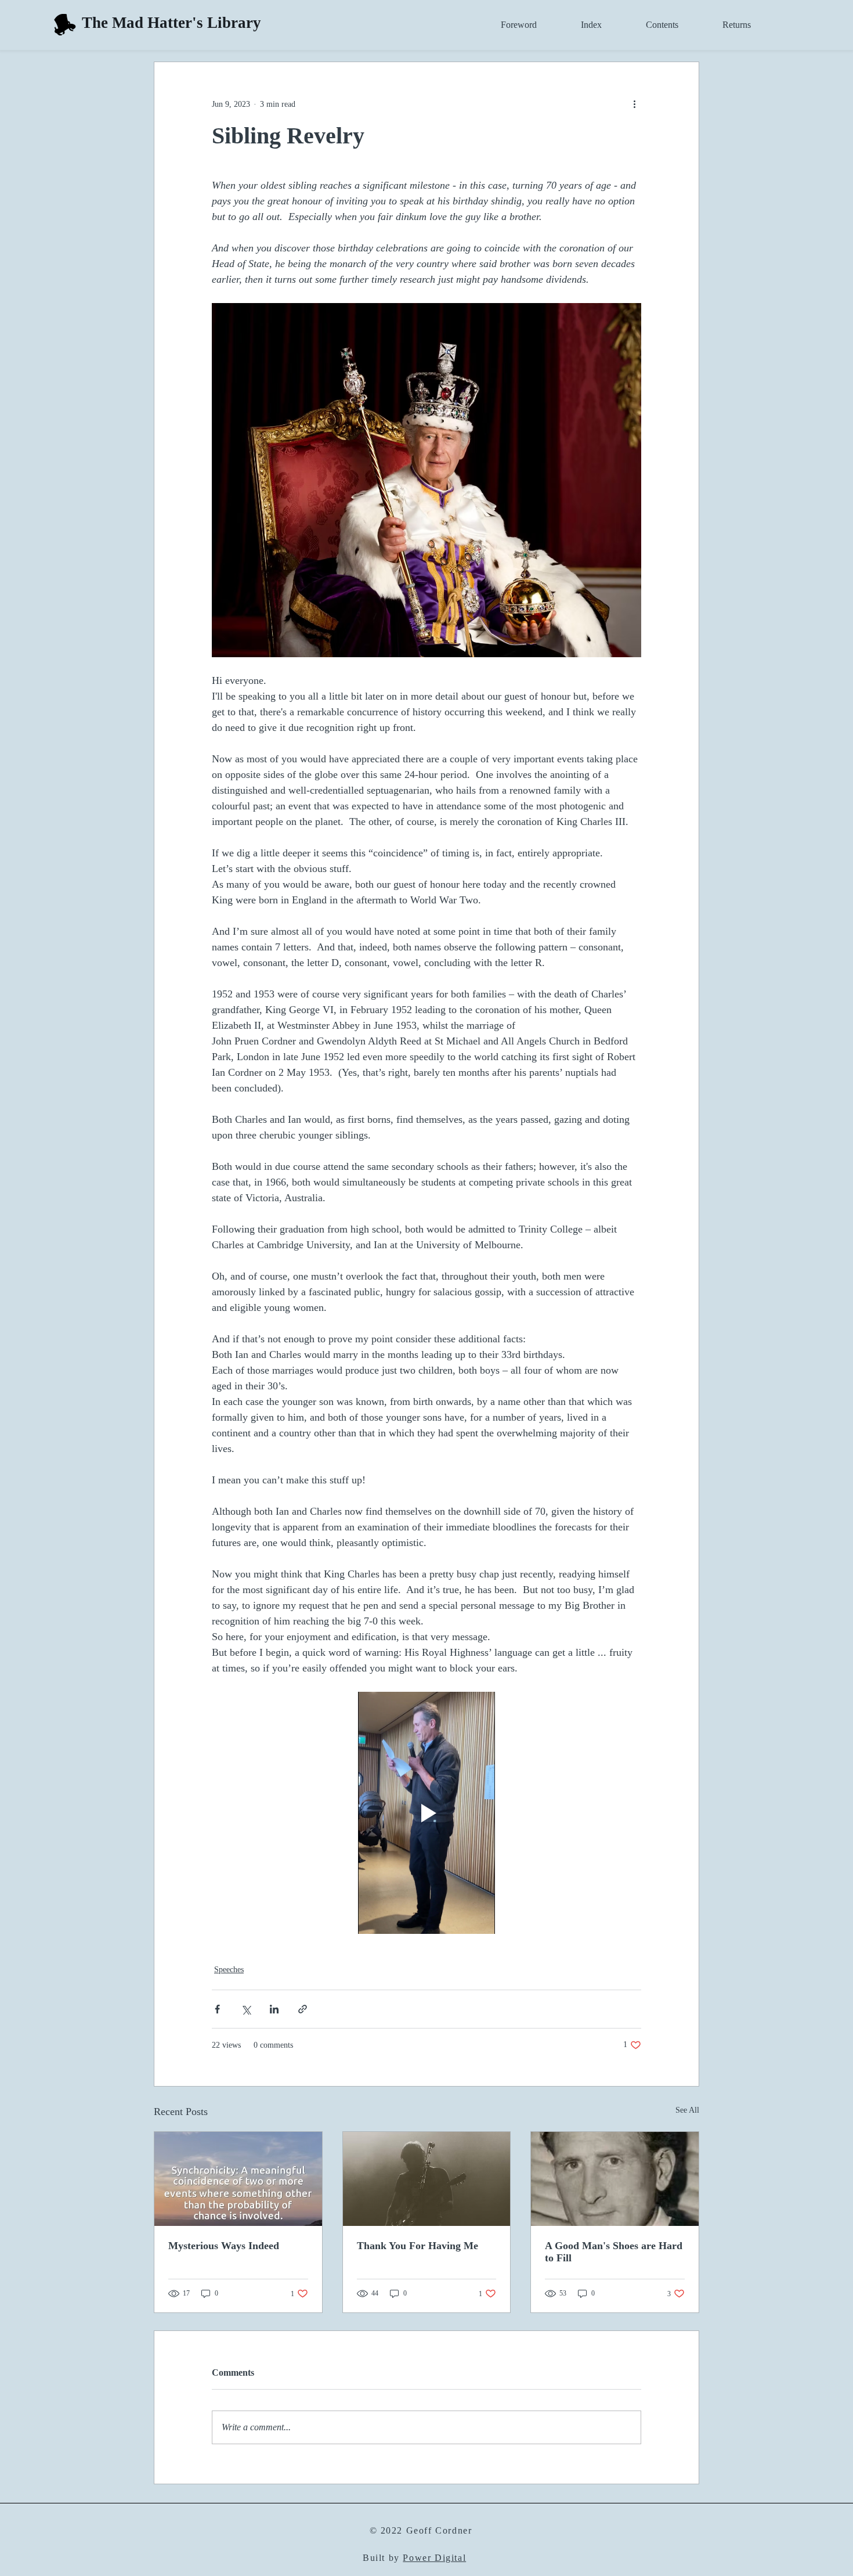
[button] (505, 25)
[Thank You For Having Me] (427, 2179)
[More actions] (634, 104)
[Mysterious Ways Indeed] (238, 2179)
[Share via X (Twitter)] (246, 2009)
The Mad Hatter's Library (171, 23)
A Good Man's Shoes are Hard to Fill (614, 2252)
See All (687, 2110)
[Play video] (426, 1813)
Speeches (229, 1970)
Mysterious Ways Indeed (224, 2246)
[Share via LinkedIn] (274, 2009)
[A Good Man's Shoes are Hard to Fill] (615, 2179)
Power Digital (434, 2558)
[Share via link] (303, 2009)
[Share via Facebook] (217, 2009)
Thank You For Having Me (418, 2246)
